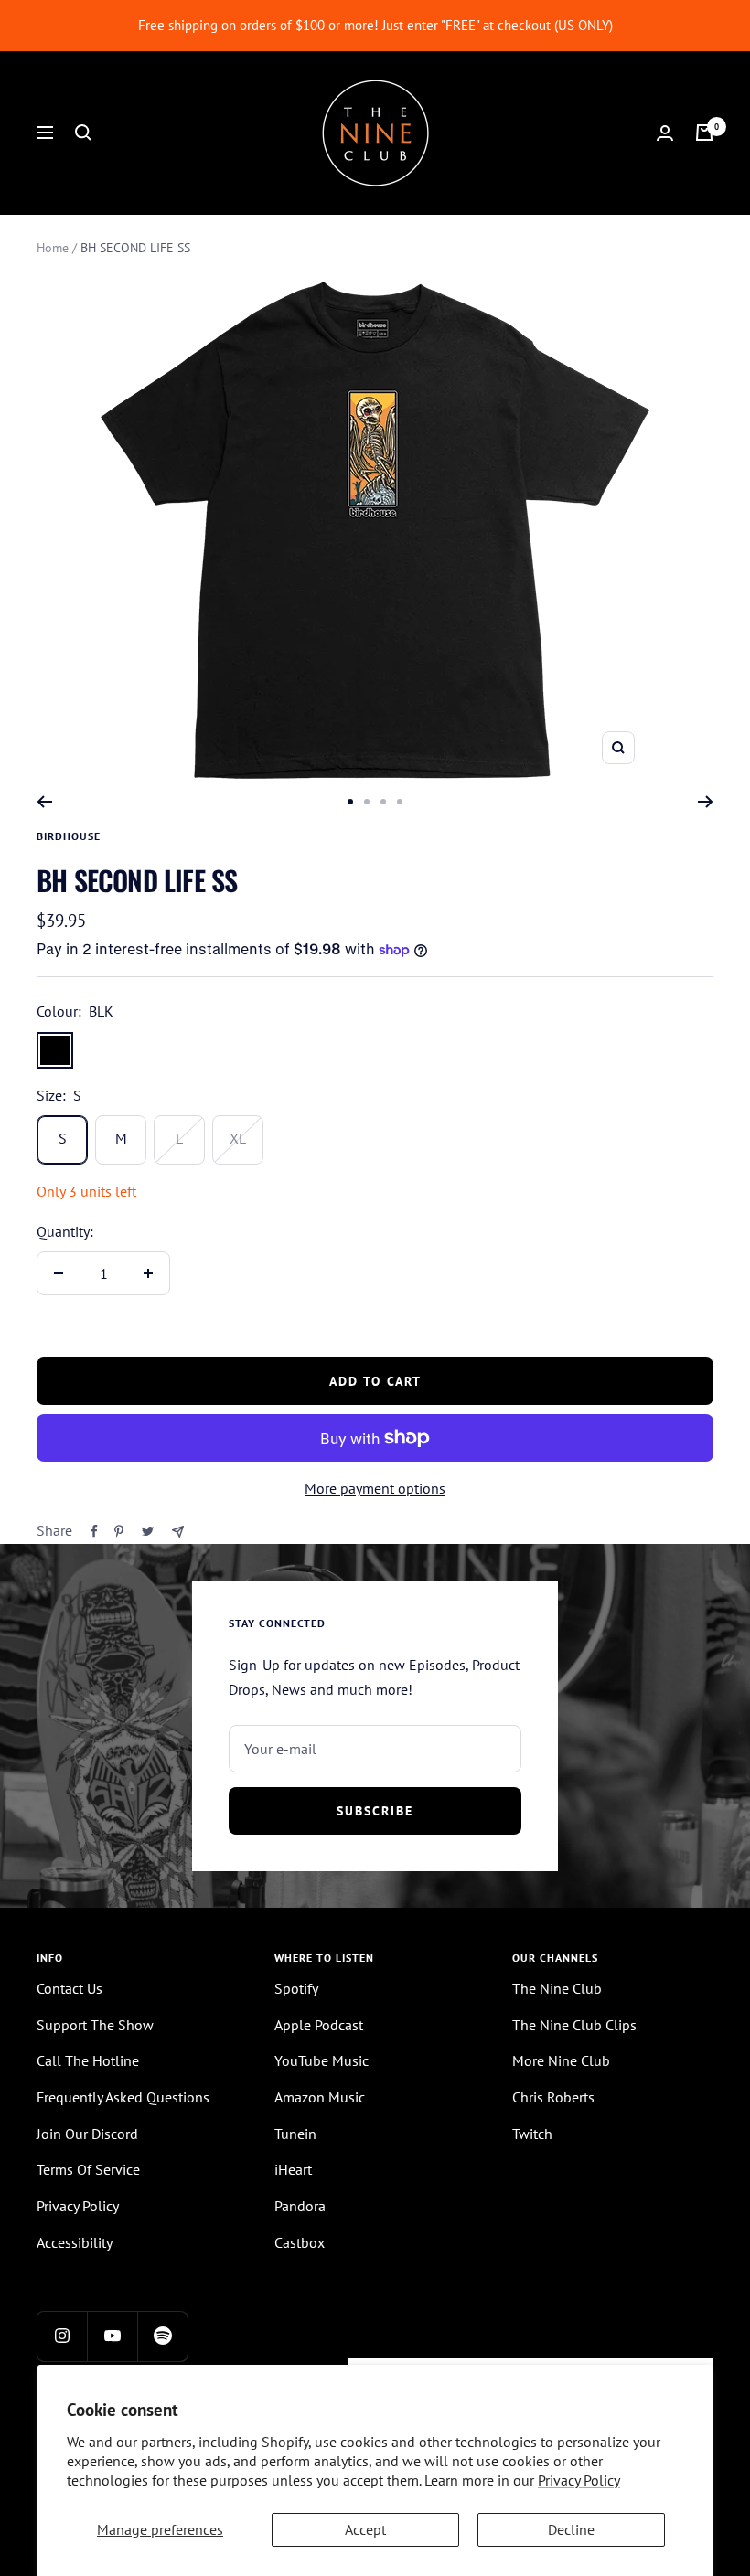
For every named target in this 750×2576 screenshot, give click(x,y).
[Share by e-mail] (178, 1532)
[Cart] (704, 133)
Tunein (295, 2134)
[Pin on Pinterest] (119, 1531)
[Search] (83, 133)
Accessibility (75, 2242)
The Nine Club (557, 1988)
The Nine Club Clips (574, 2025)
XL (238, 1138)
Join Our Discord (87, 2134)
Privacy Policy (579, 2480)
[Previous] (44, 802)
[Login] (665, 133)
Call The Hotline (88, 2060)
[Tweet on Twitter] (148, 1531)
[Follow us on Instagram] (62, 2336)
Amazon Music (320, 2097)
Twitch (532, 2134)
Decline (571, 2529)
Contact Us (70, 1988)
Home (53, 248)
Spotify (296, 1988)
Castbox (300, 2242)
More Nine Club (561, 2060)
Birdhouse (69, 836)
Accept (365, 2529)
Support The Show (95, 2025)
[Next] (706, 802)
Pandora (300, 2206)
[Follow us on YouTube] (112, 2336)
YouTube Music (321, 2060)
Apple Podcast (319, 2025)
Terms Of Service (88, 2169)
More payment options (375, 1488)
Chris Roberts (553, 2097)
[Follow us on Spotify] (162, 2336)
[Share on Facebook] (94, 1531)
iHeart (293, 2169)
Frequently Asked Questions (123, 2097)
